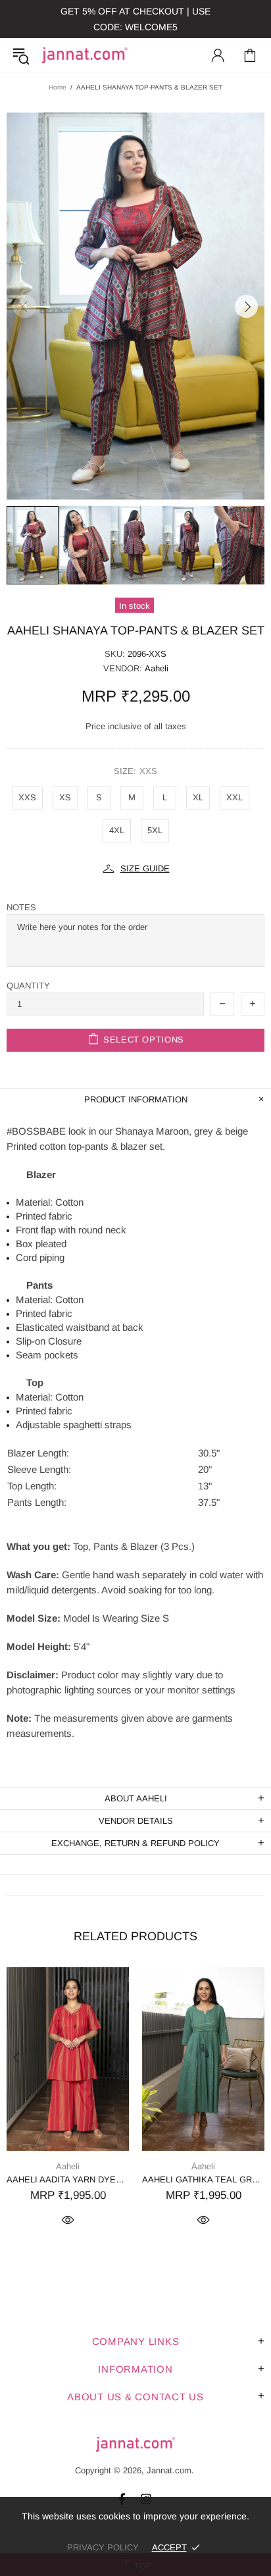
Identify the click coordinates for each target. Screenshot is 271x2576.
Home (58, 87)
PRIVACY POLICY (103, 2547)
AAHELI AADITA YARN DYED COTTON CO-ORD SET (68, 2179)
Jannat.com (85, 55)
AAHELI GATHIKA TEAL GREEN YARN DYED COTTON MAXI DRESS (203, 2179)
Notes (21, 907)
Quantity (28, 986)
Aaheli (157, 668)
